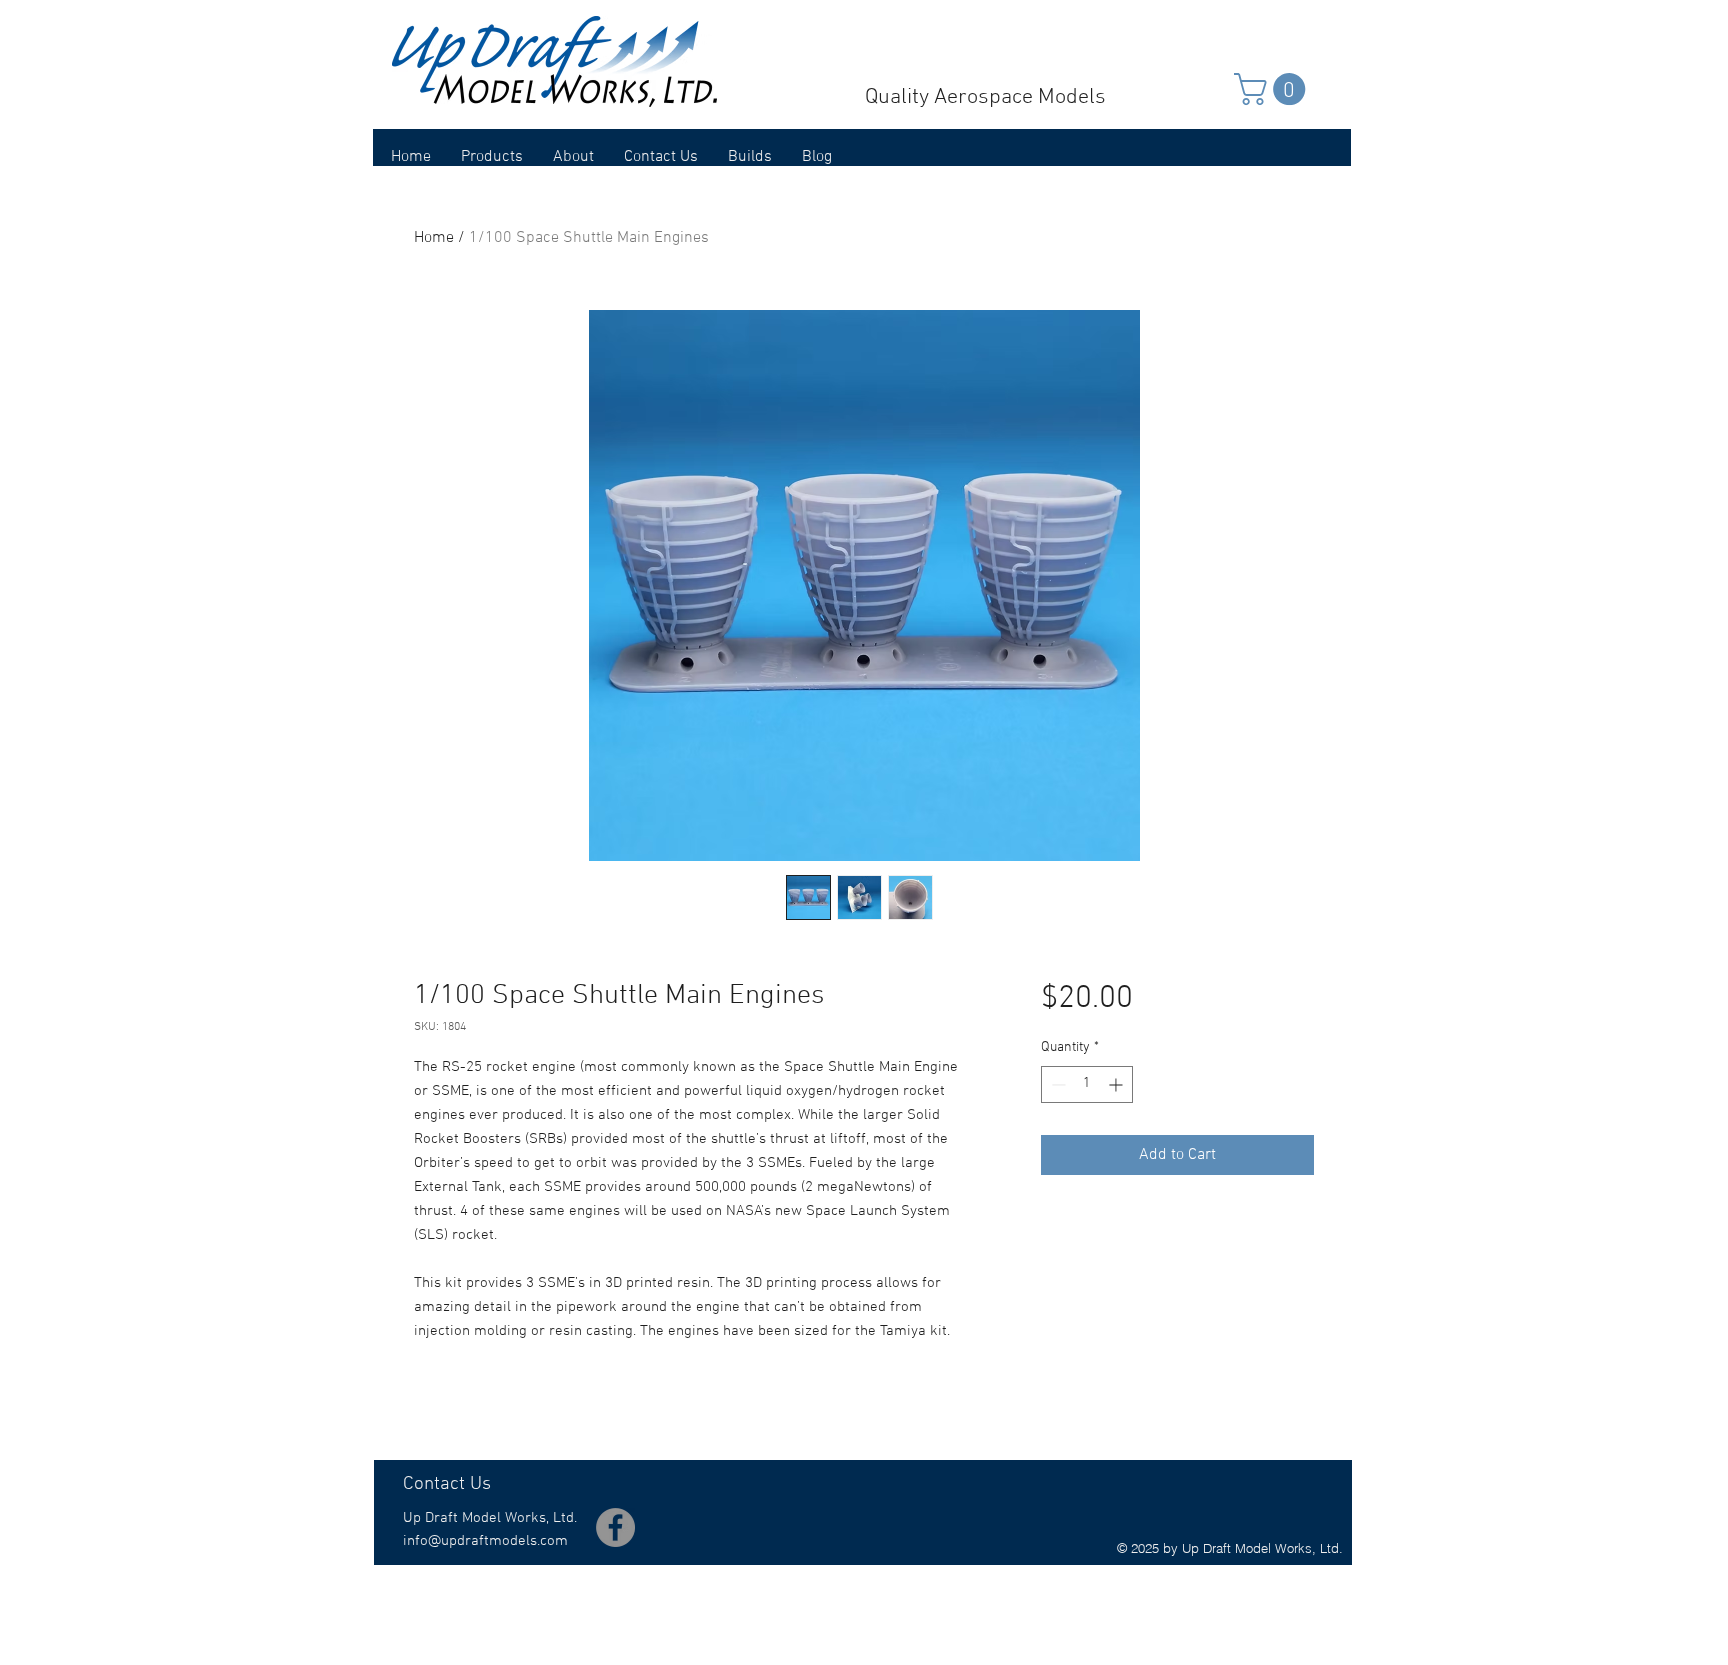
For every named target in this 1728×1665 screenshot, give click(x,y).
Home (434, 238)
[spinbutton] (1087, 1084)
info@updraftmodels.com (485, 1541)
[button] (1273, 89)
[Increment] (1117, 1084)
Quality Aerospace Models (985, 97)
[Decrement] (1056, 1084)
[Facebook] (615, 1527)
